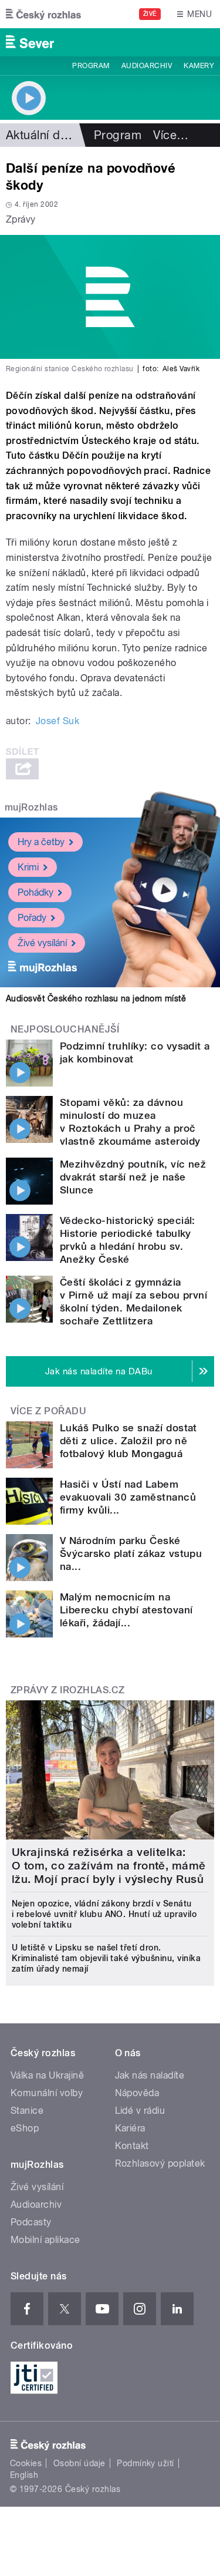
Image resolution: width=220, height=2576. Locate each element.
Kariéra (130, 2128)
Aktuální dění (41, 135)
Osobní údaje (79, 2463)
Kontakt (132, 2146)
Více (171, 135)
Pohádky (35, 892)
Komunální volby (47, 2093)
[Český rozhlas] (43, 14)
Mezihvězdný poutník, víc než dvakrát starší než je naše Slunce (133, 1177)
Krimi (28, 867)
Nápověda (137, 2093)
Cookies (26, 2463)
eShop (25, 2128)
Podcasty (31, 2222)
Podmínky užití (145, 2463)
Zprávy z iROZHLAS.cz (68, 1690)
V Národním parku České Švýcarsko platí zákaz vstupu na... (131, 1553)
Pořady (32, 918)
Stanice (27, 2111)
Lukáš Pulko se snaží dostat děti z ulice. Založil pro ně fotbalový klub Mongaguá (128, 1441)
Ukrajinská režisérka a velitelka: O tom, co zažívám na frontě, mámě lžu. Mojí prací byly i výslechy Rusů (109, 1866)
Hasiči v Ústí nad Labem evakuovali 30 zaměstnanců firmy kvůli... (128, 1497)
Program (91, 66)
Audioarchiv (147, 66)
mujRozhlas (31, 807)
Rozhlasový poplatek (160, 2163)
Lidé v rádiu (140, 2111)
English (24, 2475)
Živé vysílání (42, 943)
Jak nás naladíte (150, 2075)
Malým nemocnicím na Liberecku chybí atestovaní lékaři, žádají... (126, 1610)
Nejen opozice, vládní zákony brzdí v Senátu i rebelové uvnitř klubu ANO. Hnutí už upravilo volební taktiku (104, 1914)
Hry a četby (41, 842)
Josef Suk (57, 721)
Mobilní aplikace (45, 2240)
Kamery (199, 66)
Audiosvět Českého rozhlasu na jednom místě (96, 998)
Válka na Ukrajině (47, 2075)
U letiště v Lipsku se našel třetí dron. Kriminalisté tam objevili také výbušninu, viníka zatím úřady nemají (106, 1958)
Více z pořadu (48, 1411)
